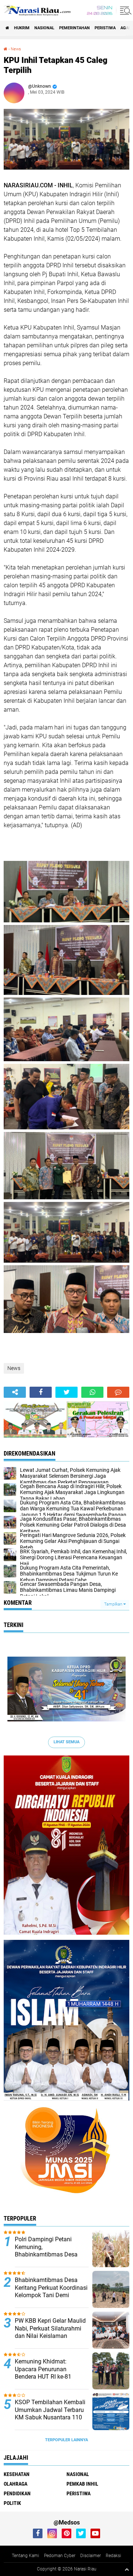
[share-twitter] (66, 1392)
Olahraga (16, 2484)
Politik (12, 2503)
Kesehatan (17, 2474)
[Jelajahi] (125, 10)
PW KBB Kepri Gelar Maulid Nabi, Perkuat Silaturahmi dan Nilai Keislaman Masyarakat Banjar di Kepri (50, 2332)
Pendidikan (17, 2493)
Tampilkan (114, 1604)
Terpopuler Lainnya (66, 2440)
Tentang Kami (25, 2556)
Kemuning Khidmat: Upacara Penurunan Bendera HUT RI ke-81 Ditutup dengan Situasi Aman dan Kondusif (45, 2377)
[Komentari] (118, 1392)
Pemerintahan (74, 28)
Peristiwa (105, 28)
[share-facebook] (41, 1392)
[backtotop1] (127, 2569)
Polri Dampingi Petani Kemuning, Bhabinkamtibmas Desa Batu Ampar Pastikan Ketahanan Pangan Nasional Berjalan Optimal (49, 2258)
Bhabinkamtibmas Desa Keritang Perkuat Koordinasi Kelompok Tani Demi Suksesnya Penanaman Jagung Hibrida (51, 2295)
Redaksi (113, 2556)
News (16, 49)
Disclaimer (91, 2556)
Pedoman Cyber (60, 2556)
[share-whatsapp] (92, 1392)
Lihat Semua (66, 1742)
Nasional (44, 28)
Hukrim (22, 28)
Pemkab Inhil (82, 2484)
